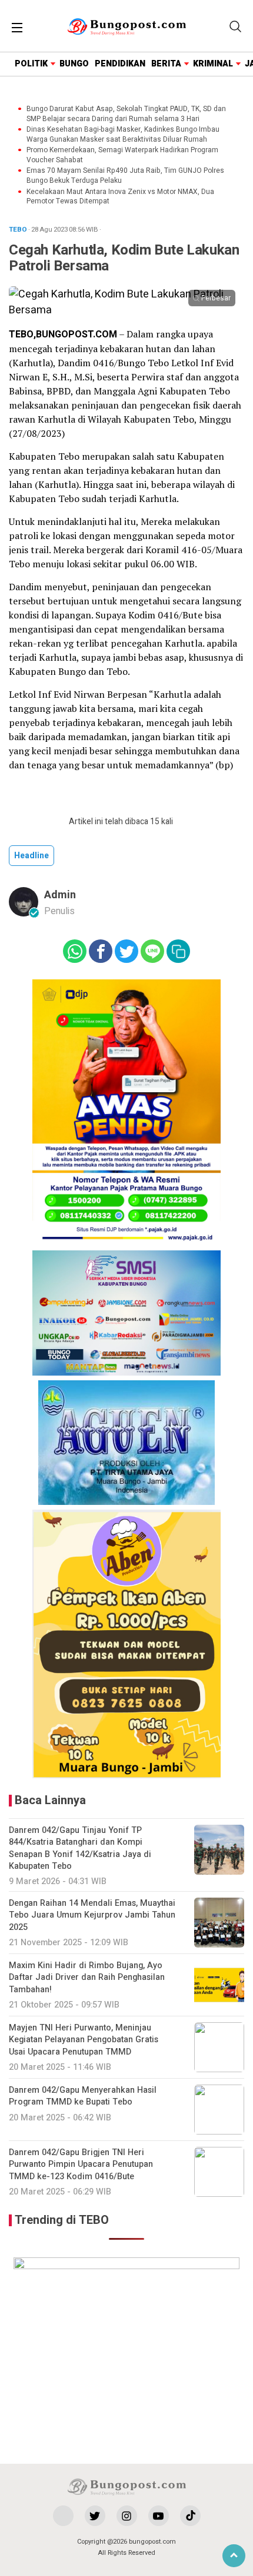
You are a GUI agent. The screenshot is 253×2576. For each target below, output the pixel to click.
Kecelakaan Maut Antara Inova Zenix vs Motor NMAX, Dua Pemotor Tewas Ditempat (120, 197)
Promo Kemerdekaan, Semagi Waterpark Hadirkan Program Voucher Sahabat (122, 155)
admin (60, 895)
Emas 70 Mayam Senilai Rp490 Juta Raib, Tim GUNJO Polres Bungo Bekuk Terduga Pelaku (125, 176)
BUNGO (74, 64)
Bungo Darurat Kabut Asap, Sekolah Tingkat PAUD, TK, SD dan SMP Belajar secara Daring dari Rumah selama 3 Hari (126, 114)
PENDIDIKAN (120, 64)
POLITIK (31, 64)
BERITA (166, 64)
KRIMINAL (213, 64)
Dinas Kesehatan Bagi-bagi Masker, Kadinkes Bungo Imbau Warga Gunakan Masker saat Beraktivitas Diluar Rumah (123, 135)
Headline (31, 856)
